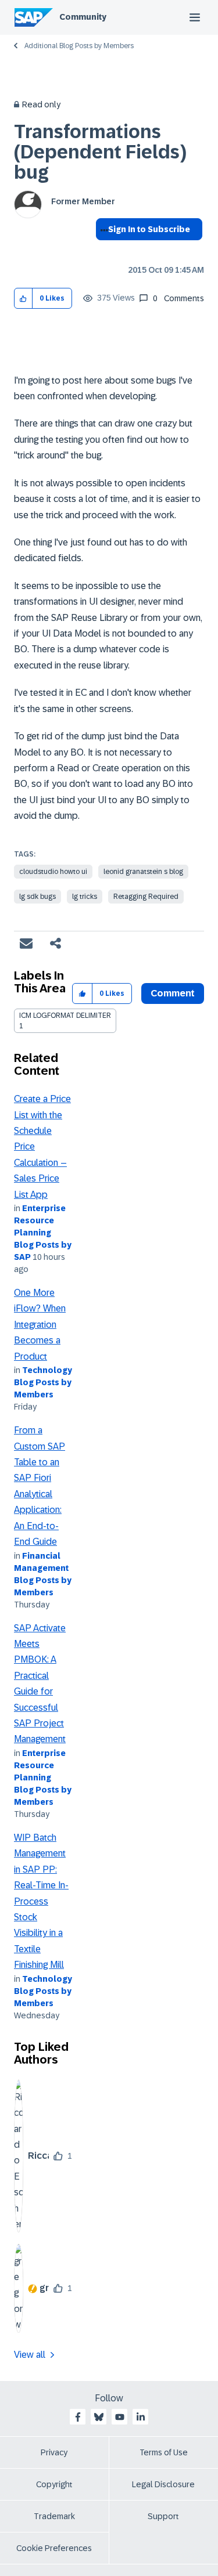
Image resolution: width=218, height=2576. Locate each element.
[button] (24, 299)
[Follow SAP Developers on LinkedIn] (141, 2417)
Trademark (54, 2516)
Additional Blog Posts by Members (79, 46)
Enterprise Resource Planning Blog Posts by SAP (43, 1233)
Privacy (54, 2452)
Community (83, 17)
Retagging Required (146, 897)
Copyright (54, 2484)
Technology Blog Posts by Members (43, 1382)
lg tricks (85, 897)
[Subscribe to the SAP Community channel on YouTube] (120, 2417)
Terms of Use (164, 2452)
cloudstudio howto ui (53, 872)
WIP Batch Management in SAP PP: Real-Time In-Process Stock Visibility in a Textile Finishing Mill (41, 1901)
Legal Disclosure (163, 2484)
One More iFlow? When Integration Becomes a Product (40, 1325)
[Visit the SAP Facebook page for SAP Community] (78, 2417)
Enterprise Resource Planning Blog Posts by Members (43, 1777)
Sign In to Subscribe (149, 229)
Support (163, 2516)
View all (30, 2355)
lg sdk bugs (37, 897)
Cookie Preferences (54, 2548)
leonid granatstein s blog (143, 872)
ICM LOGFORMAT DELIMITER (65, 1016)
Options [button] (102, 250)
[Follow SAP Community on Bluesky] (99, 2417)
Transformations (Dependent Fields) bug (100, 152)
